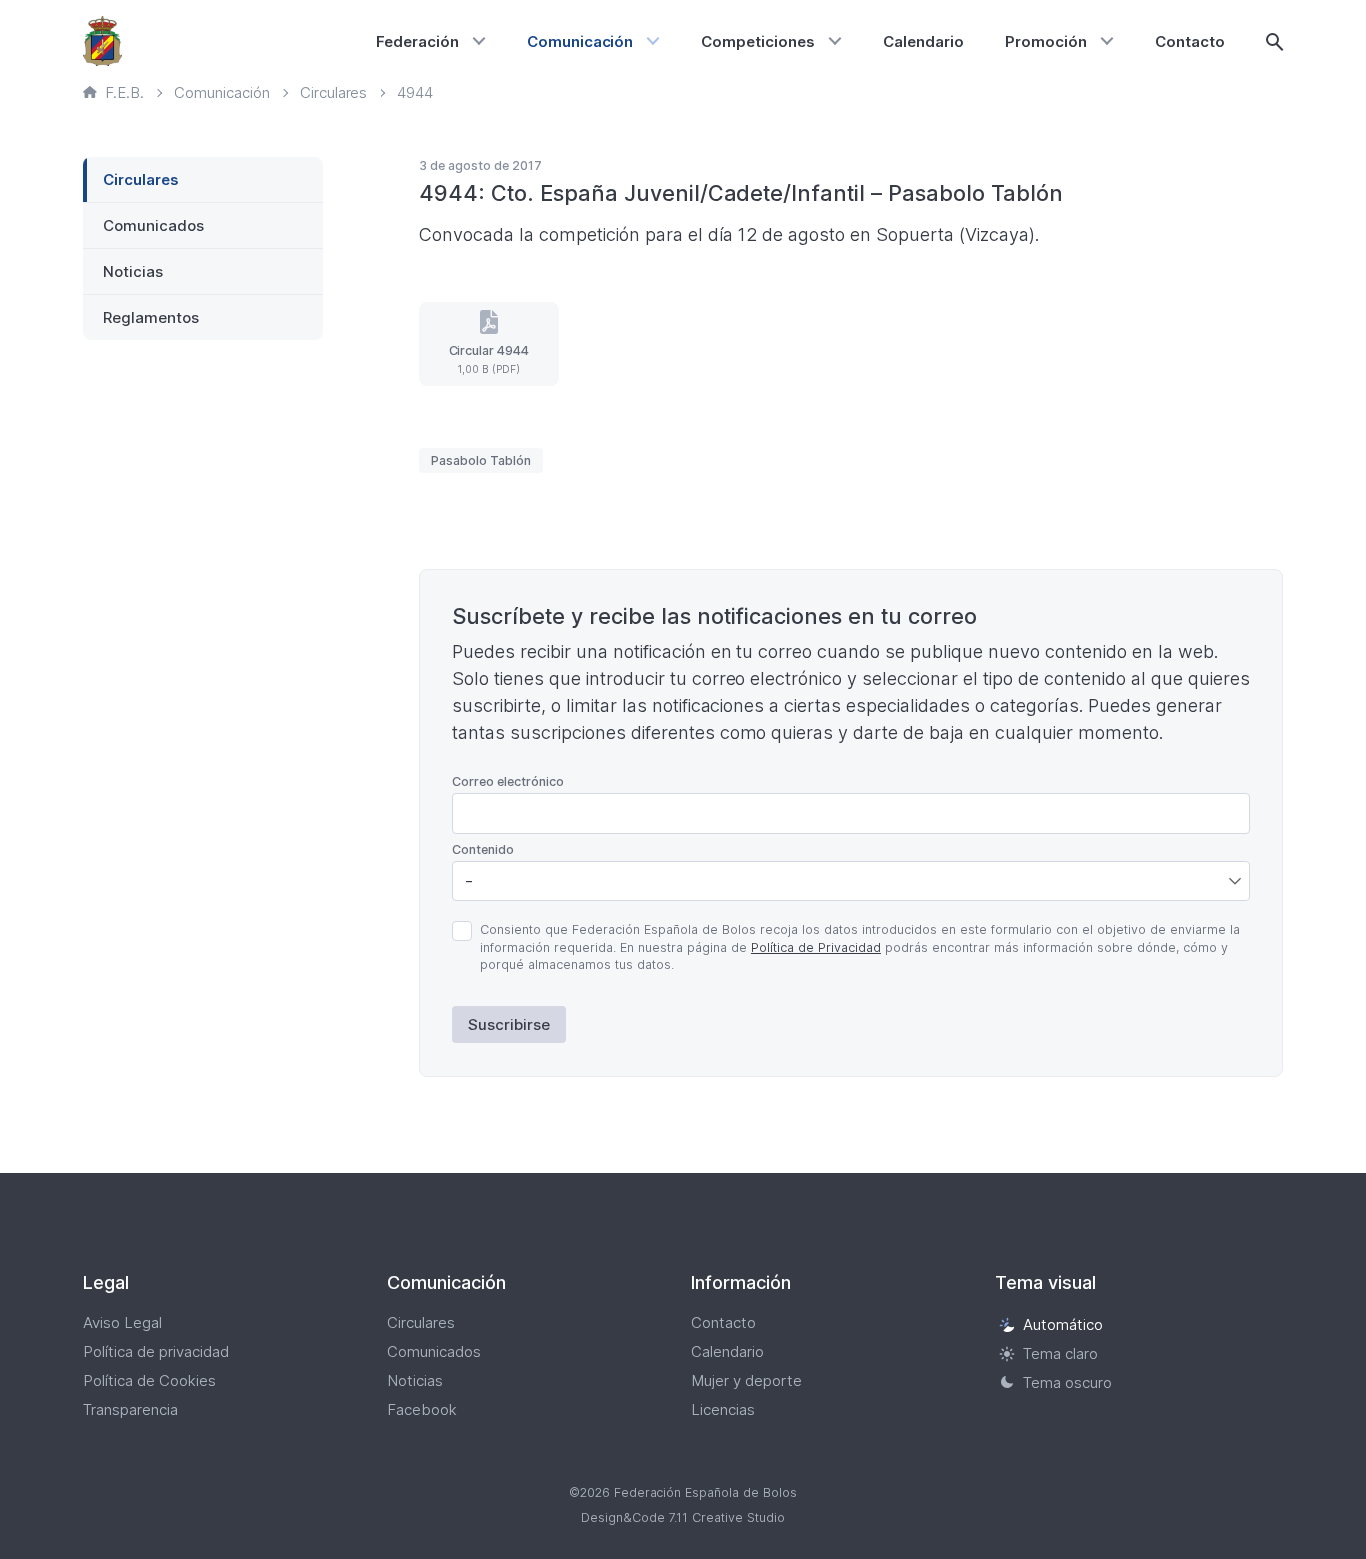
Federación (417, 41)
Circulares (141, 179)
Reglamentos (151, 317)
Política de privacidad (156, 1351)
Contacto (1190, 41)
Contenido (483, 849)
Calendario (923, 41)
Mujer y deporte (746, 1380)
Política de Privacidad (816, 947)
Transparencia (130, 1409)
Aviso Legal (122, 1322)
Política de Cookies (149, 1380)
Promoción (1046, 41)
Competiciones (758, 41)
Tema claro (1060, 1353)
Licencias (723, 1409)
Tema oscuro (1067, 1382)
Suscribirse (509, 1024)
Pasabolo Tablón (481, 460)
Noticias (133, 271)
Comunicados (153, 225)
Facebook (422, 1409)
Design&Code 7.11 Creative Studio (683, 1517)
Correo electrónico (508, 781)
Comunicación (580, 41)
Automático (1063, 1324)
